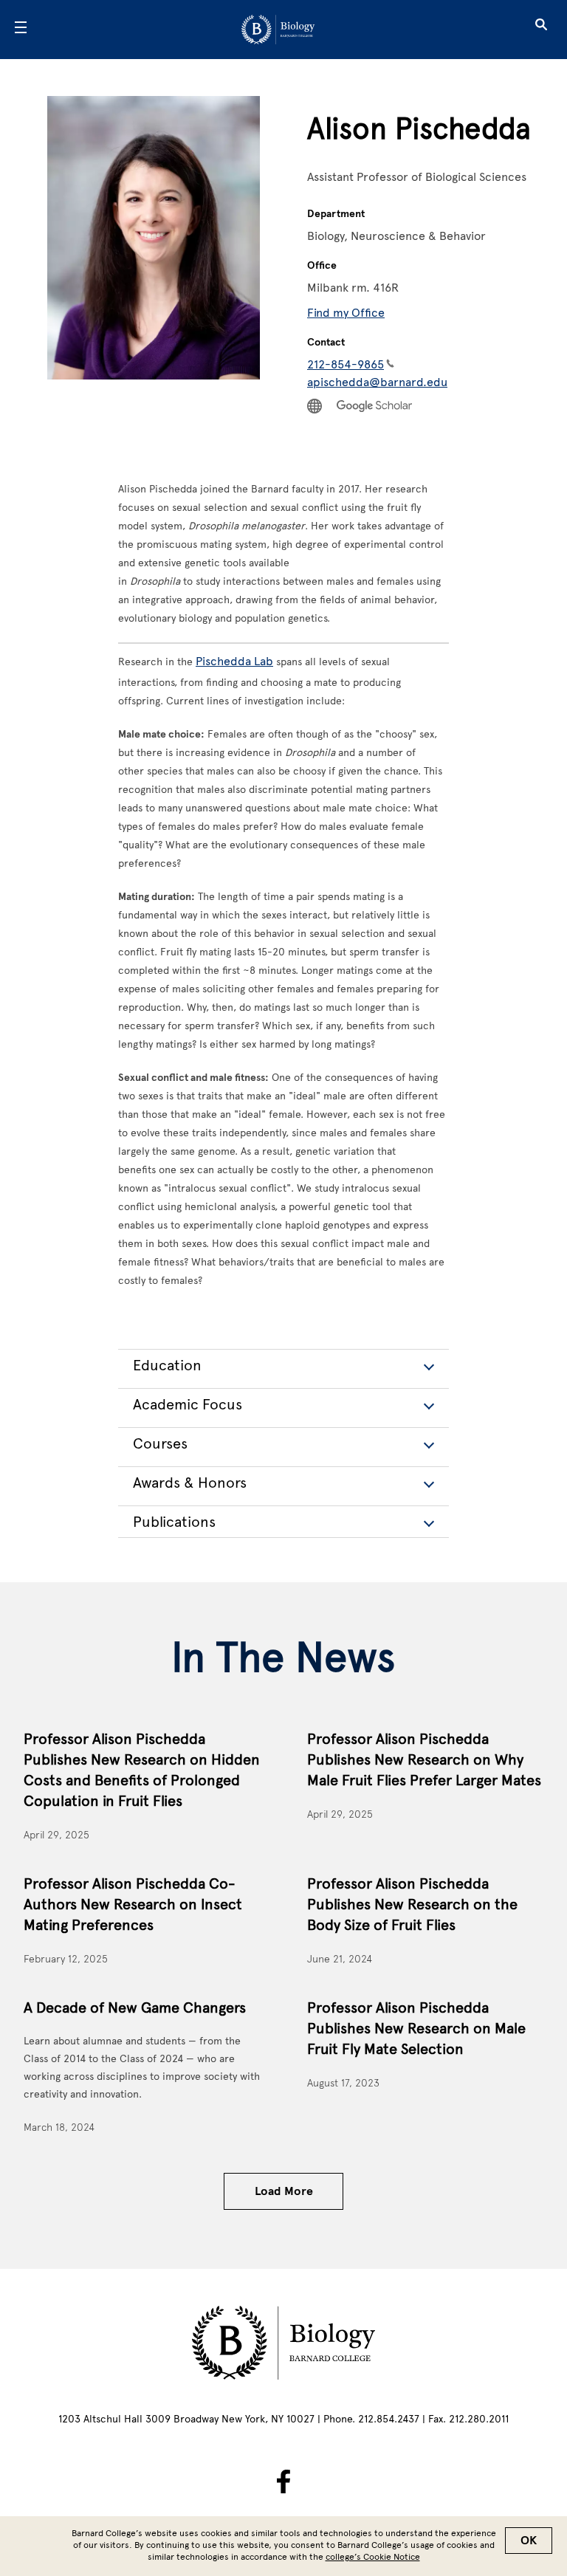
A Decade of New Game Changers (135, 2007)
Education (167, 1365)
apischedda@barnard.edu (377, 382)
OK (529, 2541)
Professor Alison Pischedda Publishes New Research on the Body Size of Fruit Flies (412, 1904)
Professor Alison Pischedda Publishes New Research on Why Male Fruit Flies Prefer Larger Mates (424, 1759)
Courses (160, 1443)
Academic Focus (188, 1404)
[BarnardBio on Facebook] (283, 2481)
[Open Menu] (21, 30)
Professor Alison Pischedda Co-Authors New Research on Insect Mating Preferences (133, 1904)
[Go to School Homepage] (278, 30)
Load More (284, 2191)
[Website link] (315, 406)
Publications (174, 1522)
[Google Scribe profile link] (374, 406)
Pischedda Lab (234, 661)
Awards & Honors (190, 1483)
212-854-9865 (346, 364)
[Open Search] (541, 30)
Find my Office (346, 313)
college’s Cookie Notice (373, 2557)
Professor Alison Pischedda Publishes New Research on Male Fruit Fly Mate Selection (416, 2028)
